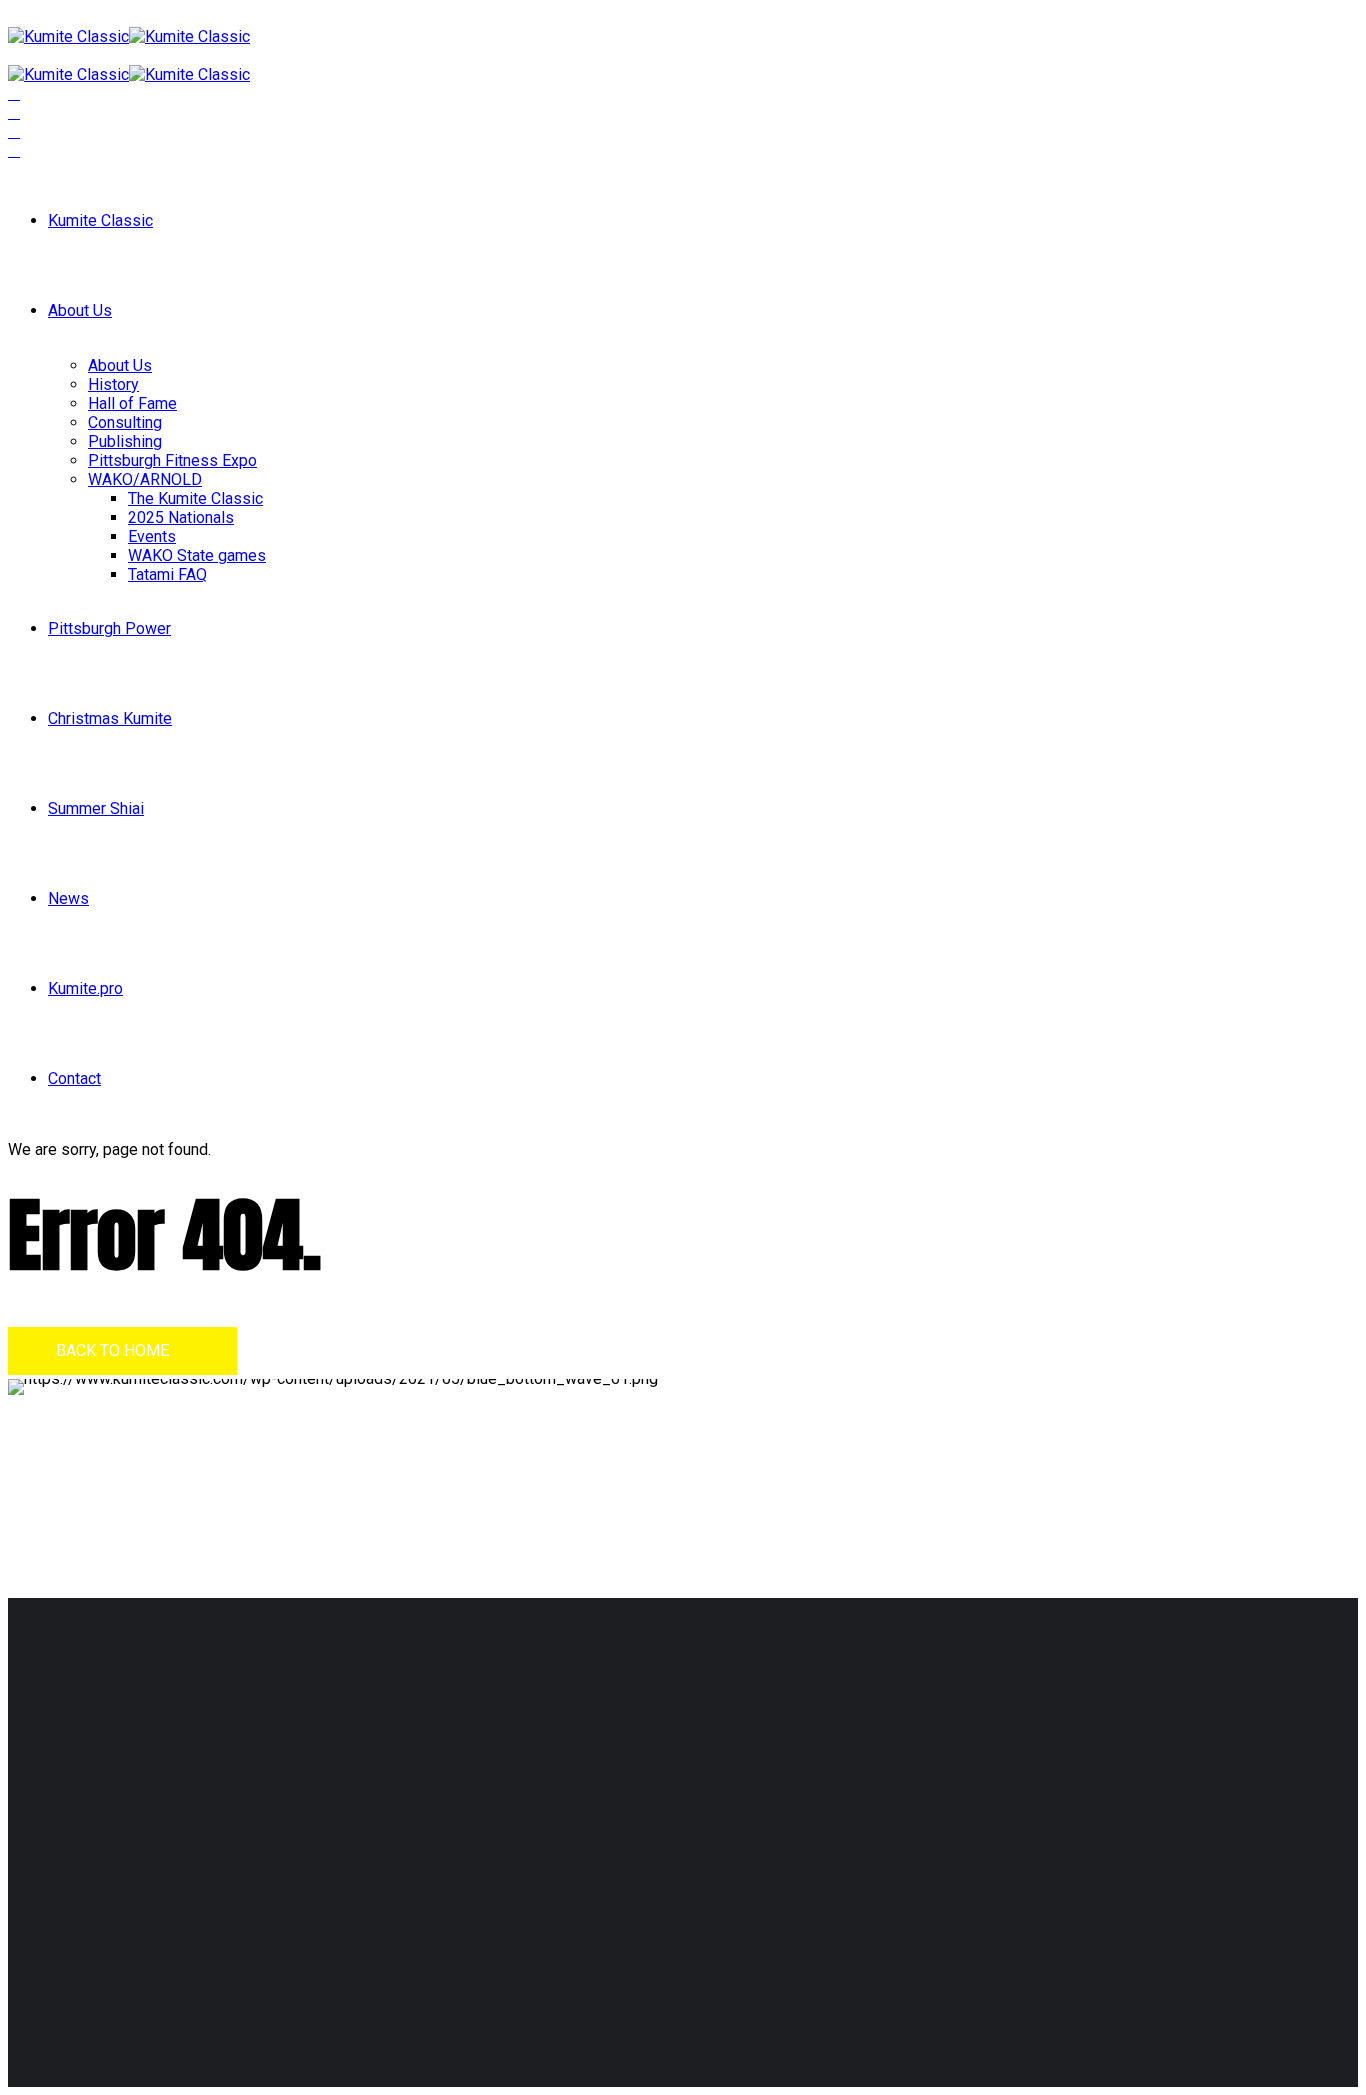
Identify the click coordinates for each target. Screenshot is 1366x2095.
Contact (74, 1078)
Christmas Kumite (110, 718)
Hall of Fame (132, 403)
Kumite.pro (85, 988)
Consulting (125, 422)
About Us (80, 310)
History (113, 384)
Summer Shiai (96, 808)
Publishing (125, 441)
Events (152, 536)
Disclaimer (117, 1950)
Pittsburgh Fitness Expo (172, 460)
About (556, 1793)
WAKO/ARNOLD (145, 479)
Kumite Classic (100, 220)
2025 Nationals (181, 517)
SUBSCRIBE (952, 1834)
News (68, 898)
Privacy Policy (208, 1950)
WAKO (558, 1831)
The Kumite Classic (195, 498)
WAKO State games (197, 555)
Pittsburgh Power (109, 628)
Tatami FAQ (167, 574)
